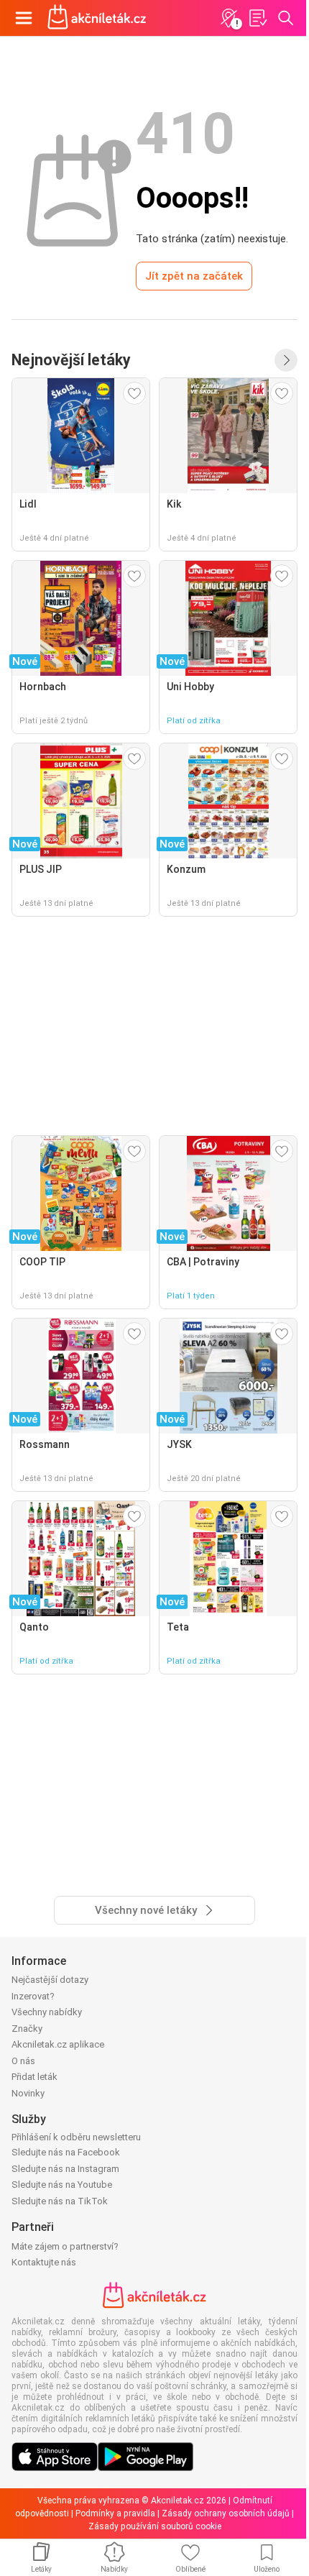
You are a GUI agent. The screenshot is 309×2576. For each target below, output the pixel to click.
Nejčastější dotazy (50, 1980)
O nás (23, 2061)
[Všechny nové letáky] (286, 360)
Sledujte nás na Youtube (62, 2185)
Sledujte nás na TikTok (60, 2201)
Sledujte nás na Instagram (65, 2169)
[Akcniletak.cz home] (97, 18)
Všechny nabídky (47, 2012)
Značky (27, 2029)
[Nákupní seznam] (257, 18)
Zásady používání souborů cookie (155, 2526)
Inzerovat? (33, 1996)
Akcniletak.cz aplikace (58, 2044)
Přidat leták (34, 2077)
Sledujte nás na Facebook (66, 2152)
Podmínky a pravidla (115, 2513)
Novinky (28, 2093)
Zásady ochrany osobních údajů (226, 2513)
